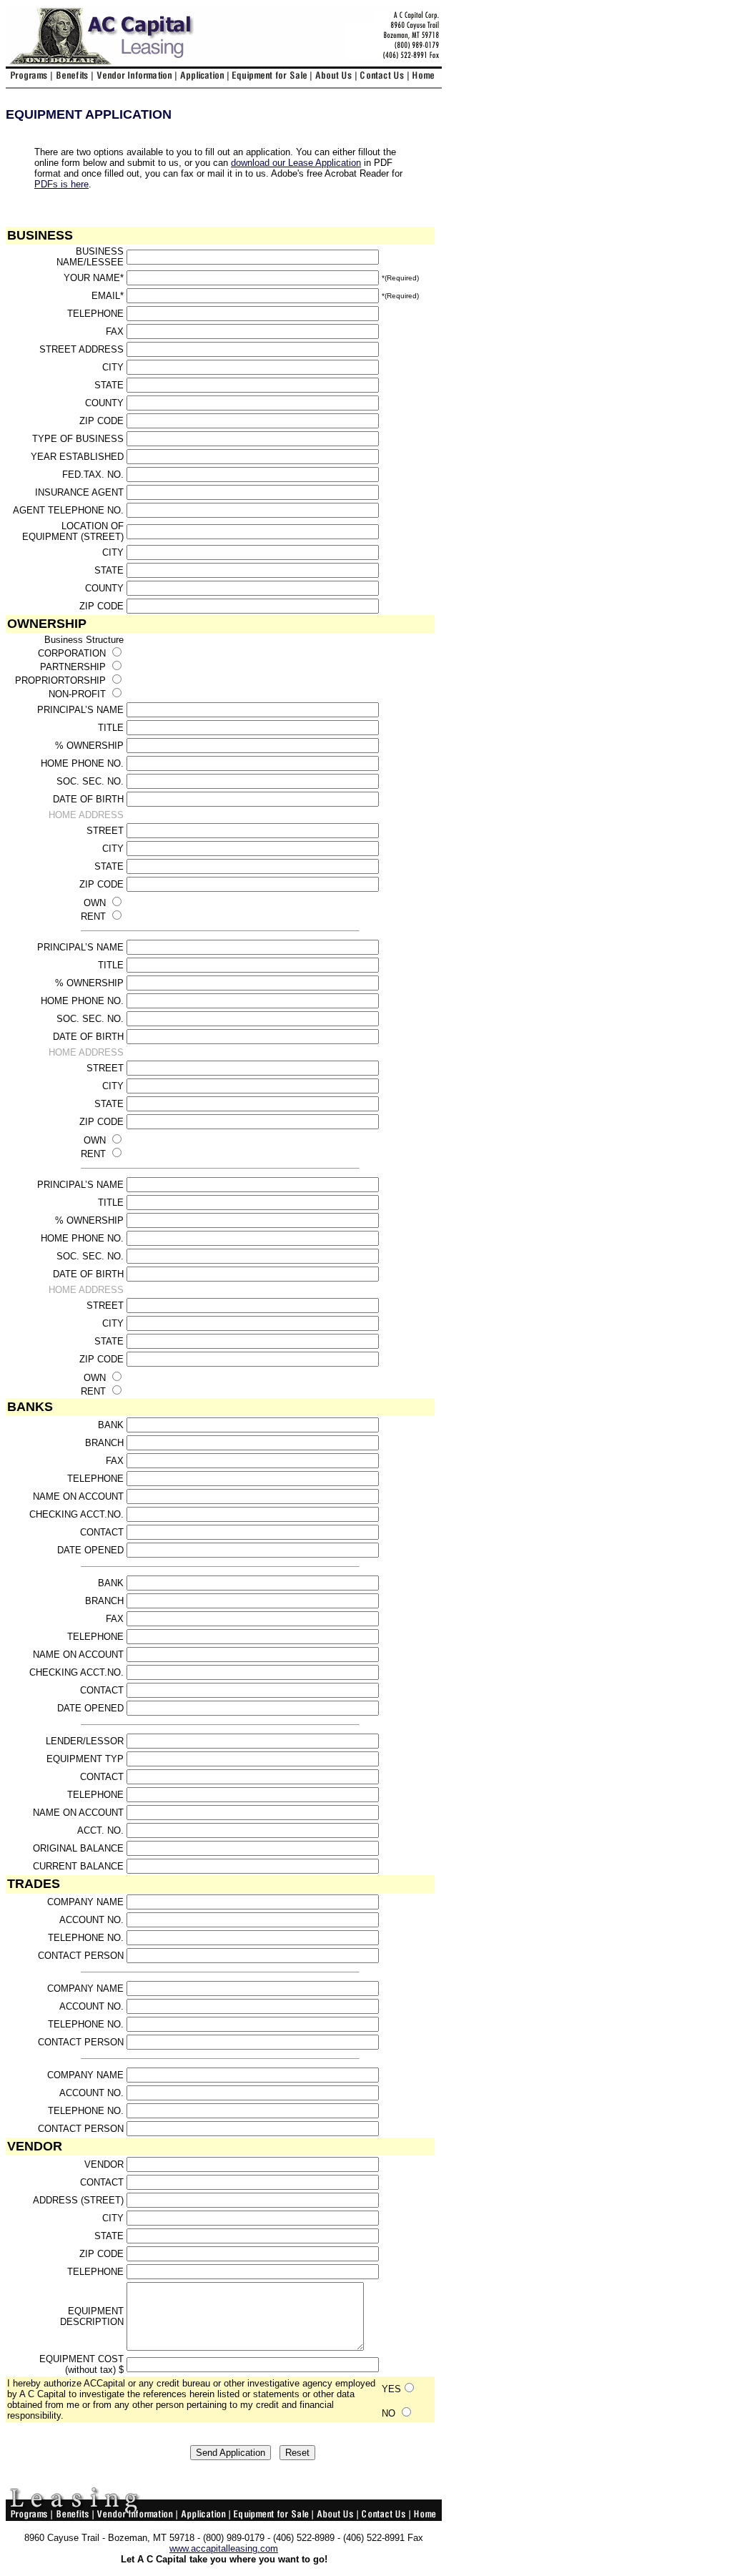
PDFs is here (61, 184)
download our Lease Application (296, 163)
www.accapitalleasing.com (224, 2548)
